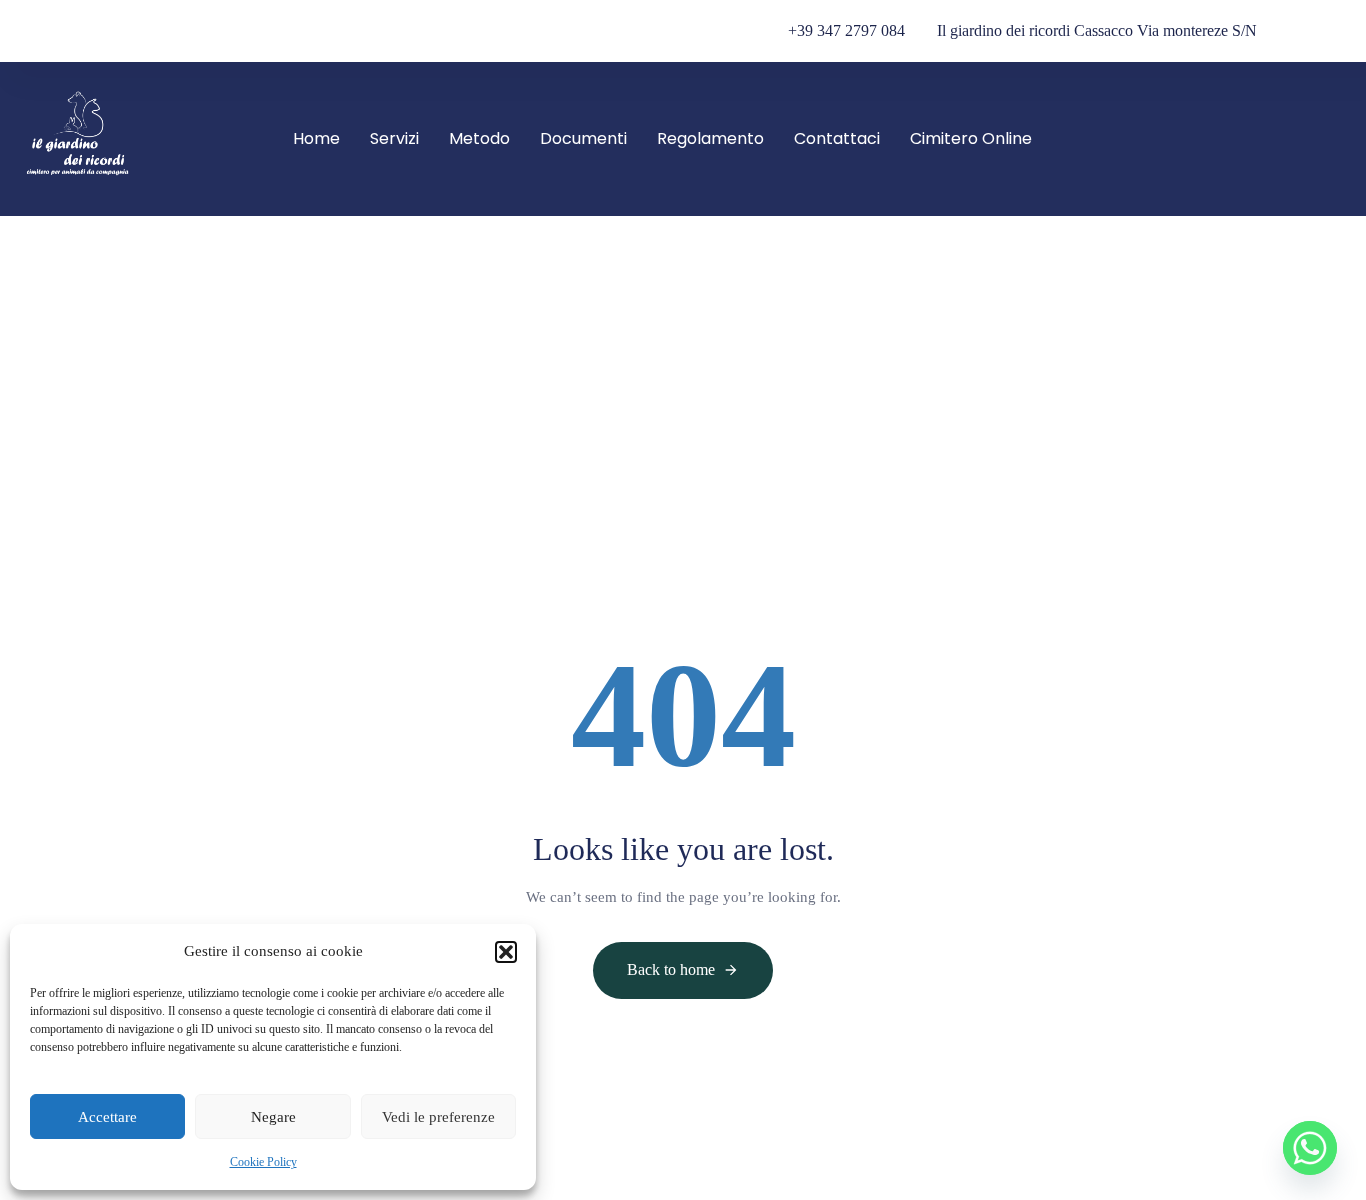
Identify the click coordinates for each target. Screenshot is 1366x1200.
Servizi (394, 138)
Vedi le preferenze (438, 1117)
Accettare (107, 1117)
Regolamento (710, 138)
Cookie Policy (263, 1162)
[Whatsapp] (1310, 1148)
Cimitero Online (971, 138)
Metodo (479, 138)
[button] (506, 952)
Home (316, 138)
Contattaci (837, 138)
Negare (273, 1117)
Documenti (583, 138)
